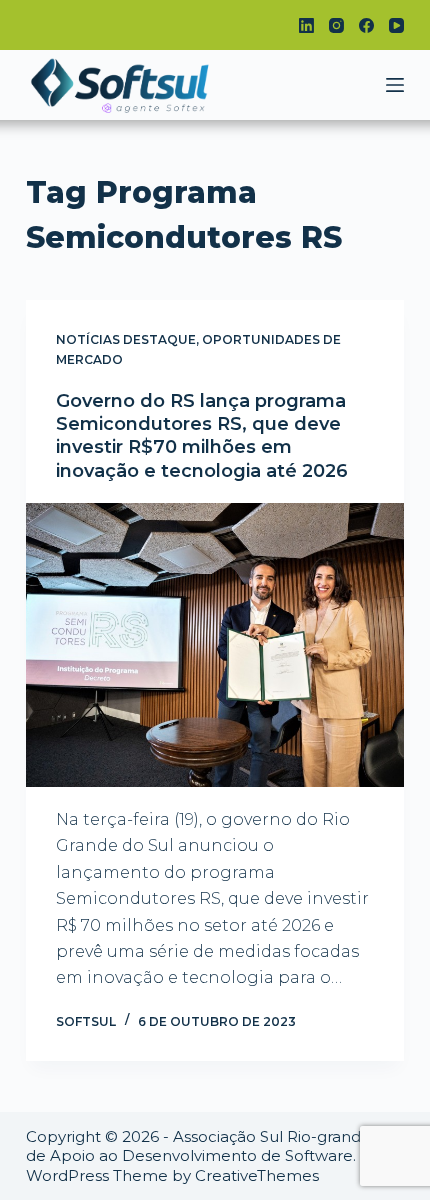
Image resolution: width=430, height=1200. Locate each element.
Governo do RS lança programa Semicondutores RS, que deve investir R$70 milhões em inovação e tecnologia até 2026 (202, 436)
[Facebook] (366, 25)
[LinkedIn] (306, 25)
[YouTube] (396, 25)
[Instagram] (336, 25)
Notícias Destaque (126, 339)
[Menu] (395, 85)
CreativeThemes (257, 1175)
